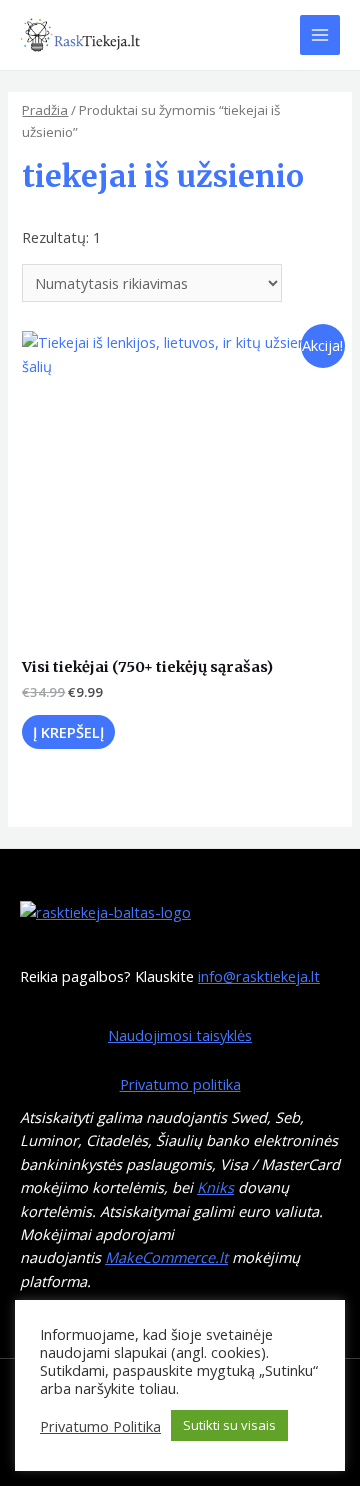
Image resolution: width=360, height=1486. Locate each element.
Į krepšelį (68, 732)
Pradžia (45, 110)
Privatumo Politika (100, 1426)
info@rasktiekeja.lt (259, 976)
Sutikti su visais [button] (229, 1425)
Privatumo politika (180, 1084)
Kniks (215, 1187)
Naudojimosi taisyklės (180, 1035)
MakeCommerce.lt (166, 1257)
